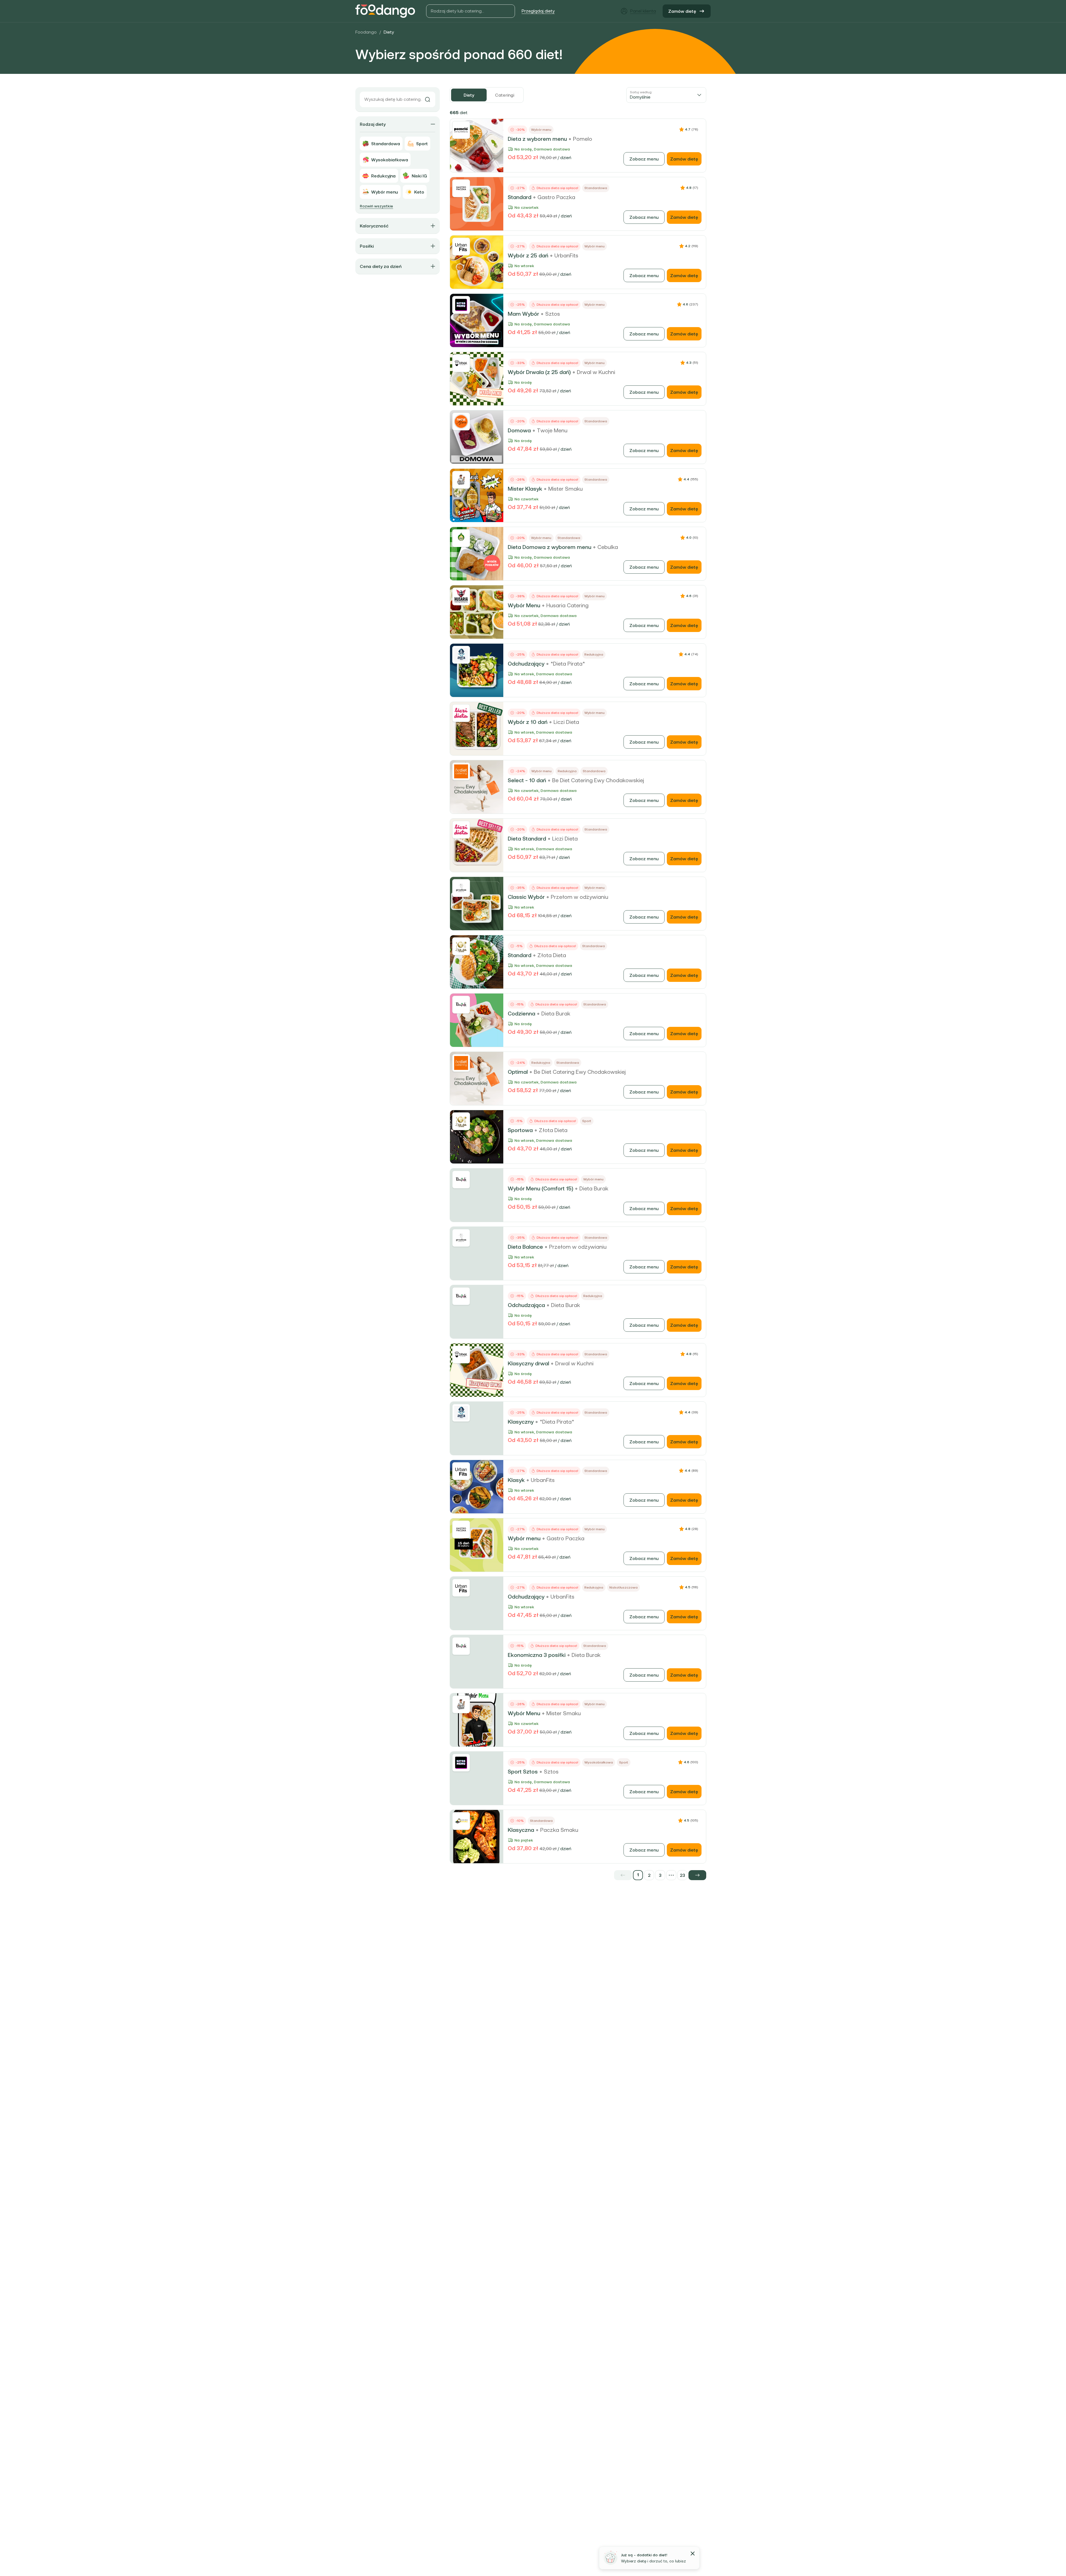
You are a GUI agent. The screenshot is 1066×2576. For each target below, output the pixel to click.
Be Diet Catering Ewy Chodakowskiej (598, 780)
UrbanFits (566, 255)
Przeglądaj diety (538, 11)
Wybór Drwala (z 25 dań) (539, 372)
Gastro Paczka (556, 197)
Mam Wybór (523, 314)
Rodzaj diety (373, 124)
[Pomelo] (461, 130)
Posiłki (367, 246)
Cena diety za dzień (381, 266)
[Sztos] (461, 305)
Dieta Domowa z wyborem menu (550, 547)
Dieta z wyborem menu (537, 139)
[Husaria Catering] (461, 596)
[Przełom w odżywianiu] (461, 888)
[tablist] (487, 95)
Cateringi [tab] (505, 95)
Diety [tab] (469, 95)
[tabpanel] (578, 994)
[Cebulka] (461, 538)
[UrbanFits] (461, 247)
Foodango (366, 32)
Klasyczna (521, 1830)
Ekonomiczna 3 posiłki (537, 1655)
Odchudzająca (526, 1305)
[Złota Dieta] (461, 946)
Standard (520, 197)
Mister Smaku (565, 489)
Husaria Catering (567, 605)
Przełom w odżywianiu (579, 897)
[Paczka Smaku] (461, 1821)
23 (682, 1875)
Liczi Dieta (566, 722)
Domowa (519, 430)
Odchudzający (526, 664)
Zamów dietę (682, 11)
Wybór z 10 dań (528, 722)
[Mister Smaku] (461, 480)
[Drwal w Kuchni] (461, 363)
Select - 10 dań (527, 780)
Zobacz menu (644, 159)
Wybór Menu (524, 605)
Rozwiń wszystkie (376, 206)
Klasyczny (521, 1422)
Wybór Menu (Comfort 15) (540, 1188)
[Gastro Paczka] (461, 188)
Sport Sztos (523, 1772)
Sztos (553, 314)
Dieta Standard (527, 839)
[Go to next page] (697, 1875)
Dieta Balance (525, 1247)
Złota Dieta (552, 955)
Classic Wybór (526, 897)
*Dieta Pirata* (568, 664)
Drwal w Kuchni (596, 372)
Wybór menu (524, 1538)
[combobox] (666, 95)
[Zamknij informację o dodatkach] (693, 2554)
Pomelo (583, 139)
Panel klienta (643, 11)
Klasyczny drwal (528, 1363)
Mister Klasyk (525, 489)
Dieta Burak (556, 1014)
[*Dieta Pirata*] (461, 655)
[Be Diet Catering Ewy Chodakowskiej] (461, 771)
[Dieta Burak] (461, 1005)
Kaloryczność (374, 226)
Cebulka (608, 547)
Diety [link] (389, 32)
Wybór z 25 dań (528, 255)
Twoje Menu (552, 430)
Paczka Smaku (559, 1830)
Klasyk (516, 1480)
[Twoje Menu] (461, 422)
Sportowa (520, 1130)
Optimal (518, 1072)
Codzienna (521, 1014)
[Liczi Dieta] (461, 713)
